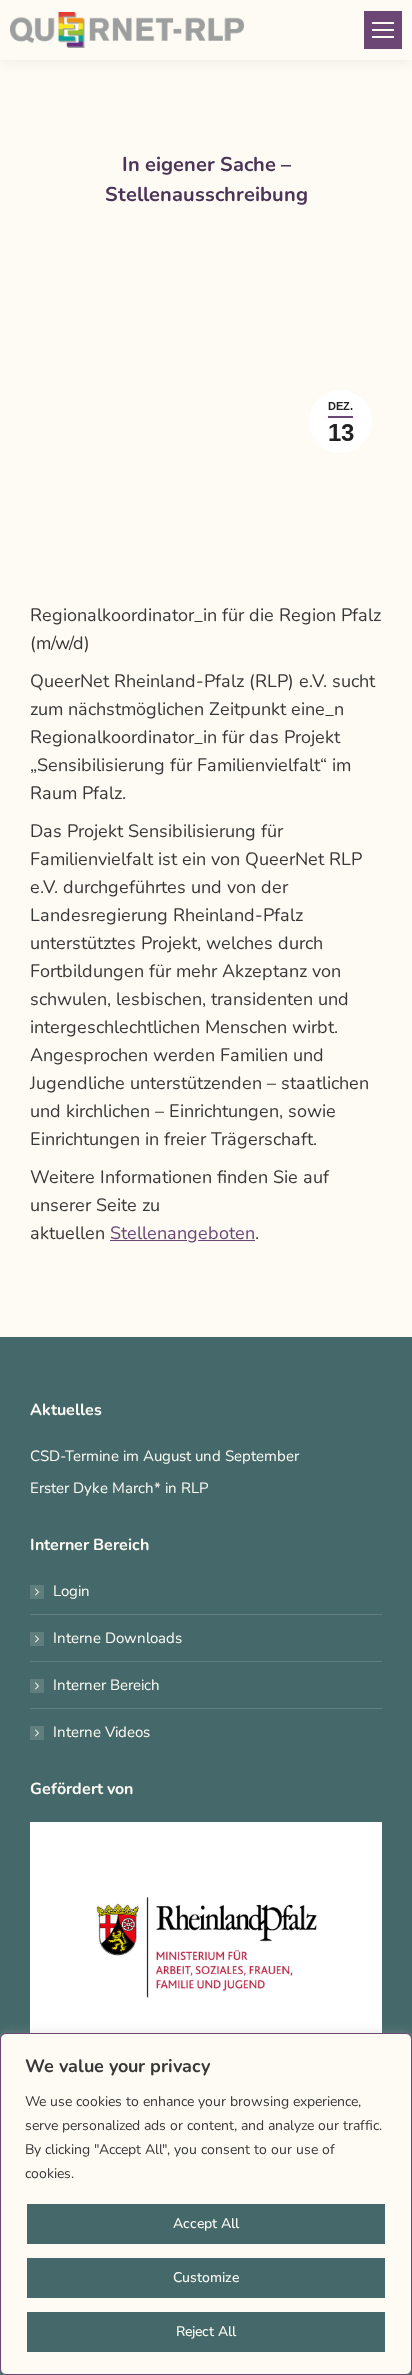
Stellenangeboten (182, 1233)
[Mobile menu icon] (383, 30)
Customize (206, 2277)
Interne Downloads (117, 1638)
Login (71, 1591)
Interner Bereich (106, 1685)
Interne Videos (101, 1732)
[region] (206, 2204)
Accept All (206, 2223)
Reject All (206, 2331)
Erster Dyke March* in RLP (119, 1488)
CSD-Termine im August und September (164, 1456)
